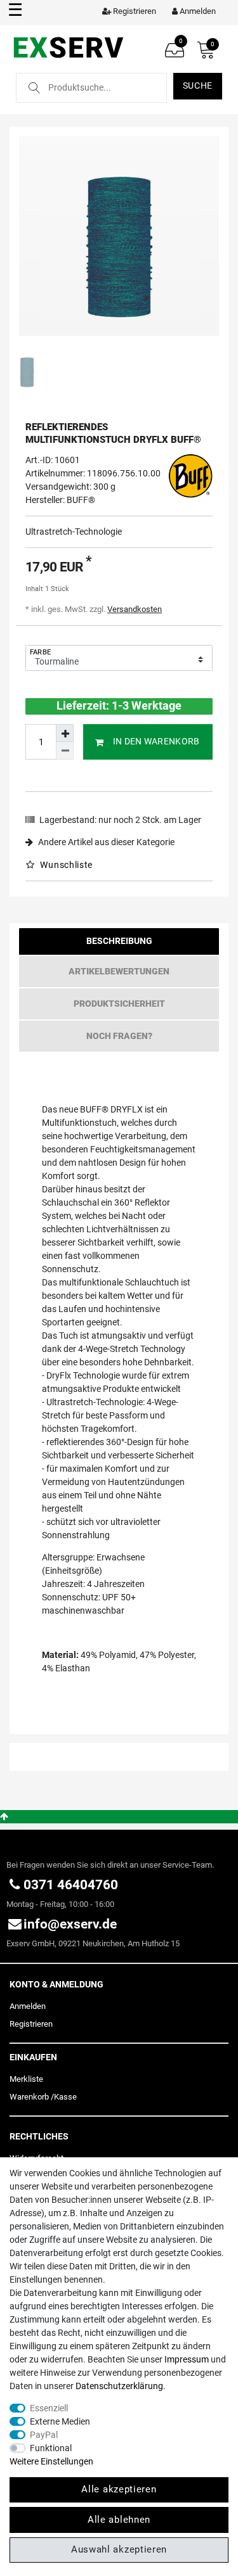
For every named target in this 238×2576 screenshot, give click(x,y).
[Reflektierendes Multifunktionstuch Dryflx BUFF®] (119, 236)
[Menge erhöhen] (65, 733)
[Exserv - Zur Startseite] (68, 47)
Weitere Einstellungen (51, 2461)
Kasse (65, 2097)
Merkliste (26, 2079)
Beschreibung (119, 941)
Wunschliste (65, 865)
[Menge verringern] (65, 751)
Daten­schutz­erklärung (119, 2386)
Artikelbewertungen (119, 971)
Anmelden (28, 2006)
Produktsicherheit (119, 1004)
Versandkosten (135, 609)
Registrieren (31, 2024)
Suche (198, 86)
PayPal (44, 2435)
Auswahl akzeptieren (119, 2549)
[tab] (119, 944)
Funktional (51, 2448)
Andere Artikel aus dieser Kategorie (105, 842)
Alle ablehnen (119, 2520)
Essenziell (49, 2408)
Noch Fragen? (119, 1036)
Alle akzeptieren (119, 2489)
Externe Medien (60, 2421)
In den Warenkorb (156, 741)
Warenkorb (29, 2097)
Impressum (187, 2359)
